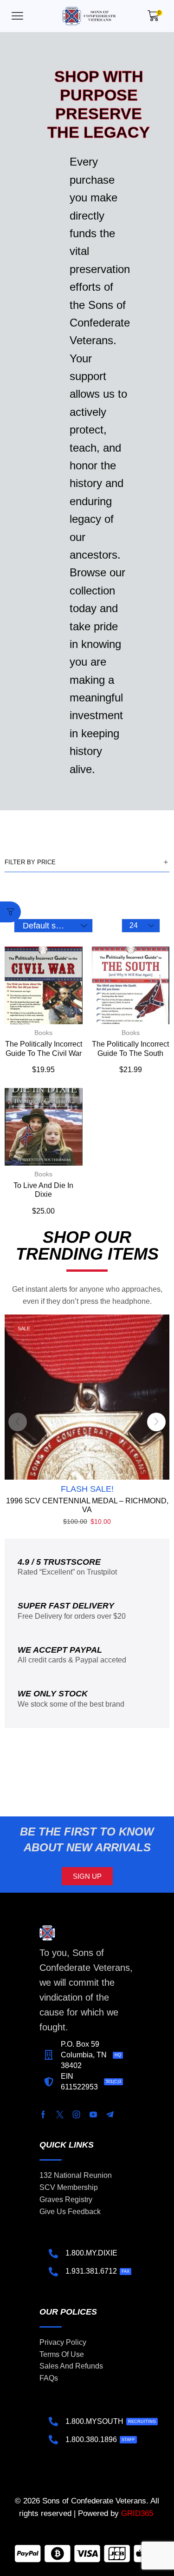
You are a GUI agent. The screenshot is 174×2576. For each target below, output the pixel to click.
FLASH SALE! (87, 1489)
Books (43, 1033)
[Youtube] (93, 2115)
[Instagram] (77, 2115)
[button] (17, 16)
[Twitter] (60, 2115)
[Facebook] (43, 2115)
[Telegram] (110, 2115)
